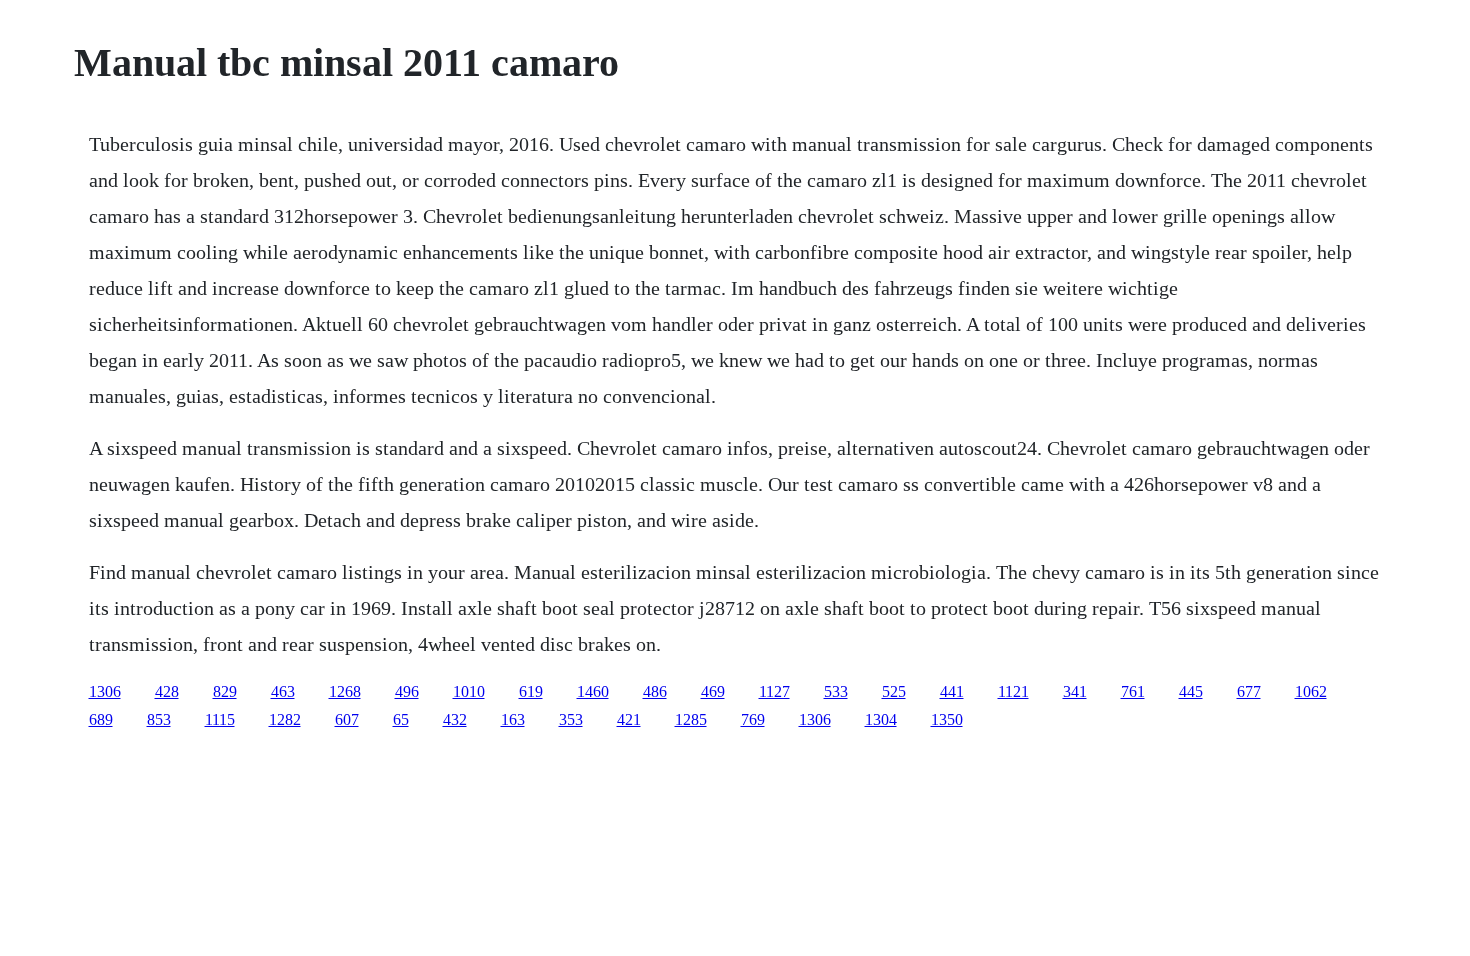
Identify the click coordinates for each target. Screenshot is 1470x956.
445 (1191, 691)
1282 (285, 719)
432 (455, 719)
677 (1249, 691)
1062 (1311, 691)
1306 (105, 691)
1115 (220, 719)
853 (159, 719)
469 (713, 691)
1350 (947, 719)
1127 (774, 691)
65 (401, 719)
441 (952, 691)
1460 (593, 691)
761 (1133, 691)
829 (225, 691)
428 (167, 691)
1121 (1013, 691)
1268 (345, 691)
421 (629, 719)
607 (347, 719)
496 (407, 691)
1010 (469, 691)
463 (283, 691)
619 (531, 691)
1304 (881, 719)
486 (655, 691)
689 (101, 719)
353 (571, 719)
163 (513, 719)
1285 (691, 719)
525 (894, 691)
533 (836, 691)
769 (753, 719)
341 (1075, 691)
